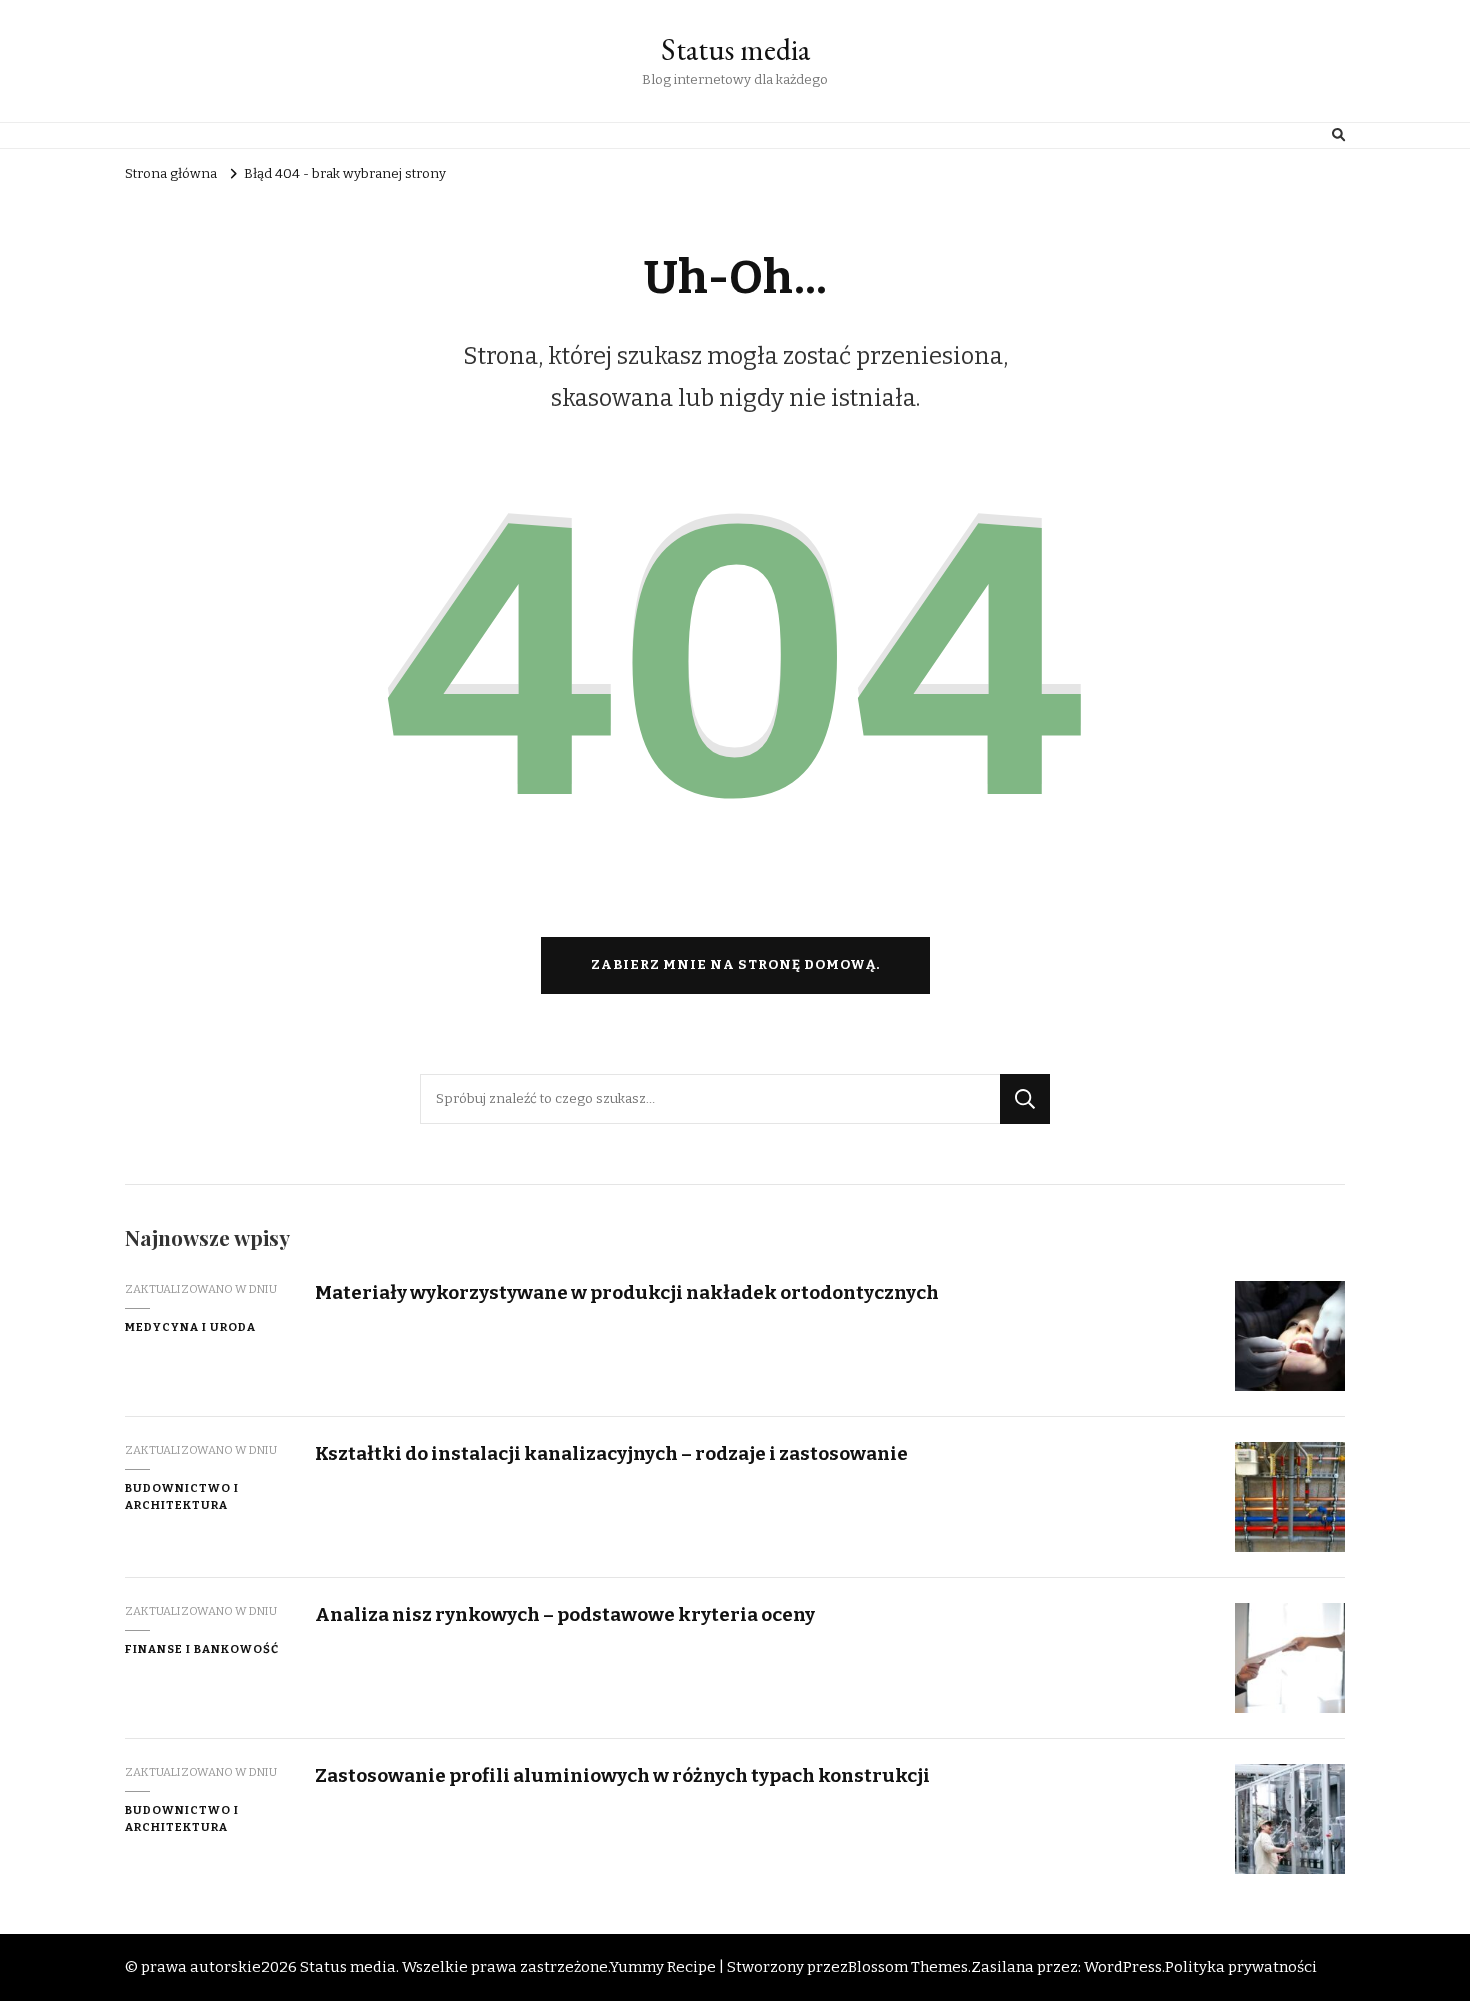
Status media (735, 49)
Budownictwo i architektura (182, 1496)
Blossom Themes (908, 1967)
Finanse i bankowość (202, 1649)
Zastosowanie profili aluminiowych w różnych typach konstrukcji (622, 1775)
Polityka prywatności (1241, 1967)
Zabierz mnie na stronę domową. (735, 965)
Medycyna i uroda (190, 1327)
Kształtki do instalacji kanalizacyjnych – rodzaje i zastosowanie (611, 1453)
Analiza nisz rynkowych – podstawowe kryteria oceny (565, 1614)
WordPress (1123, 1967)
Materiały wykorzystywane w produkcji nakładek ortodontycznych (627, 1292)
